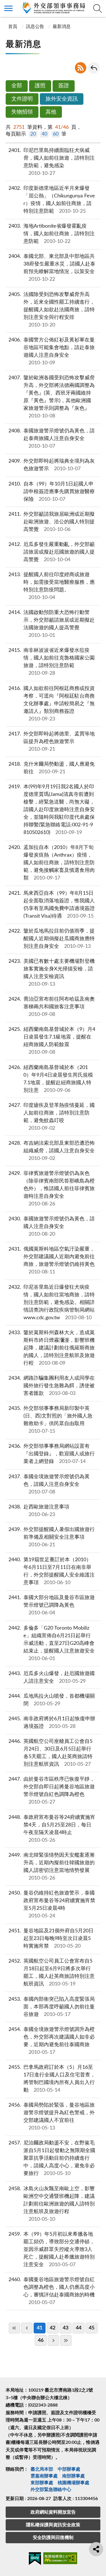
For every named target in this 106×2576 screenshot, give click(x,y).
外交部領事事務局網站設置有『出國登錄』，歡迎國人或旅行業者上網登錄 (52, 1454)
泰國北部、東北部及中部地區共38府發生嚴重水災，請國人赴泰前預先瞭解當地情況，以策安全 (52, 268)
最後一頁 (66, 2340)
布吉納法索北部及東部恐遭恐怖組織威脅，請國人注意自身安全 (52, 1151)
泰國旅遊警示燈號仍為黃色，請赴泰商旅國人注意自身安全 (52, 439)
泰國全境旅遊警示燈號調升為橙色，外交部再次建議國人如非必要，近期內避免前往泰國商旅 (52, 2041)
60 (56, 134)
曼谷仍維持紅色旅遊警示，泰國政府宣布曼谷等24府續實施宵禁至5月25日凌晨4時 (52, 1905)
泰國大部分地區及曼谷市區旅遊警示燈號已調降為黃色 (52, 1605)
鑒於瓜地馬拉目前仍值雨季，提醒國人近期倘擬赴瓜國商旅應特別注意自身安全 (52, 939)
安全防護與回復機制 (53, 2538)
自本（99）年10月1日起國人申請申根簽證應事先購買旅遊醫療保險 (52, 492)
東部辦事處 (42, 2483)
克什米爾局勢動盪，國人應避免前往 (52, 768)
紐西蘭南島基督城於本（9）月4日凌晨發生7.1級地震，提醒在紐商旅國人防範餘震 (52, 1041)
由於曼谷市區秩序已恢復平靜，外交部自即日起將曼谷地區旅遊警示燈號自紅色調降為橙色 (52, 1791)
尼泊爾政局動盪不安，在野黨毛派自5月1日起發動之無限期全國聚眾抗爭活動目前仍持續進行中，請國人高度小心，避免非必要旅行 (52, 2158)
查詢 (98, 8)
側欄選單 (8, 8)
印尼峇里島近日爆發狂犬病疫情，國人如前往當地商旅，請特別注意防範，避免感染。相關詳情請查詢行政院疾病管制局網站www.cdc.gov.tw (52, 1303)
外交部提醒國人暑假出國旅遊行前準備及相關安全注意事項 (52, 1537)
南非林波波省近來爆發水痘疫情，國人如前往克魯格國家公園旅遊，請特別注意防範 (52, 662)
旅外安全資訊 (62, 99)
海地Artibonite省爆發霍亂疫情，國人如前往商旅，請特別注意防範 (52, 234)
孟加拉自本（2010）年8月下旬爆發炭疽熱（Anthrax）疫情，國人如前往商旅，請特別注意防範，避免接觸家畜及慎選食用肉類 (52, 863)
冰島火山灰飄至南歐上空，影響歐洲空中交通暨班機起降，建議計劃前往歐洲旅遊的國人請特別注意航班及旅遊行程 (52, 2204)
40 (44, 134)
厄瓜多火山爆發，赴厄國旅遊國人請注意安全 (52, 1677)
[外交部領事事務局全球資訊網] (53, 8)
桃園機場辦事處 (73, 2483)
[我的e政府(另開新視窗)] (35, 2560)
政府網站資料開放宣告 (53, 2512)
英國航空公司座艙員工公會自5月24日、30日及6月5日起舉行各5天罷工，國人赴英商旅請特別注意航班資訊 (51, 1753)
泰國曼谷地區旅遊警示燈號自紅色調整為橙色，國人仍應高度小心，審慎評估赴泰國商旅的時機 (52, 2291)
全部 (17, 86)
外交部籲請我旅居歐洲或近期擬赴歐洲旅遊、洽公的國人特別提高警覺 (52, 522)
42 (53, 2328)
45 (92, 2328)
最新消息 (62, 27)
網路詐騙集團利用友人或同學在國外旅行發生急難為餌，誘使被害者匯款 (52, 1386)
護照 (40, 86)
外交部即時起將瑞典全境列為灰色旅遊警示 (52, 465)
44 (79, 2328)
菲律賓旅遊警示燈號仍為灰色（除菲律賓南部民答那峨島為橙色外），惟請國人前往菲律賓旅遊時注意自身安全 (52, 1189)
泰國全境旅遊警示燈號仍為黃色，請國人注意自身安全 (49, 1484)
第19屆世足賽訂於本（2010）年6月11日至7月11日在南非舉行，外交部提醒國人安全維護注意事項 (52, 1571)
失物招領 (22, 112)
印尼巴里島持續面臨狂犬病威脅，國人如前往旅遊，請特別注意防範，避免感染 (52, 162)
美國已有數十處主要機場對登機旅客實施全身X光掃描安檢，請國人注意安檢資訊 (52, 973)
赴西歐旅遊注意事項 (39, 1511)
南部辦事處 (73, 2476)
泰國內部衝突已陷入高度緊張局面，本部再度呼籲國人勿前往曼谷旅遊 (52, 2007)
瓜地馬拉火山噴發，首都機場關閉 (52, 1700)
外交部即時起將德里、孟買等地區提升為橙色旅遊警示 (52, 742)
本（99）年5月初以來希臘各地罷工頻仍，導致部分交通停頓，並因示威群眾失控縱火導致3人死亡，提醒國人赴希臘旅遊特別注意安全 (52, 2250)
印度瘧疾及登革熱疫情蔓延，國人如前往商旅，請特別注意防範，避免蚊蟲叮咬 (52, 1117)
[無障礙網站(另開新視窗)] (60, 2559)
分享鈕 (96, 2549)
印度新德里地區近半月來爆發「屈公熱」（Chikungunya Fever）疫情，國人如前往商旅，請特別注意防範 (52, 200)
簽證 (64, 86)
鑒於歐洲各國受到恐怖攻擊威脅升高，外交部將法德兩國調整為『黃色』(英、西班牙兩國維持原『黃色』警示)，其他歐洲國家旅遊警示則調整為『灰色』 (52, 397)
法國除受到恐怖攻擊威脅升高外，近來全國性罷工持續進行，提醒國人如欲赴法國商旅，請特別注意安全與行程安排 (52, 310)
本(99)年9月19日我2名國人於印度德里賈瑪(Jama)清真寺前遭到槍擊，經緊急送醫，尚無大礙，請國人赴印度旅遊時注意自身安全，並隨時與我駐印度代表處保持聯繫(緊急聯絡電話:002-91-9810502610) (52, 810)
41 (40, 2328)
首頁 (12, 27)
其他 (51, 112)
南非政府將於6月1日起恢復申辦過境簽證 (52, 1723)
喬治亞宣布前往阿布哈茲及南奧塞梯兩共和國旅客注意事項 (52, 1007)
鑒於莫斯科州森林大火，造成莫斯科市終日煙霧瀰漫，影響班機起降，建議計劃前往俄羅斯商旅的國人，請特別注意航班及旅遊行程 (52, 1348)
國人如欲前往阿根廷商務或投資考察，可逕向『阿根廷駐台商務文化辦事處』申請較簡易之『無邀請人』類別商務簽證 (52, 704)
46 (41, 2340)
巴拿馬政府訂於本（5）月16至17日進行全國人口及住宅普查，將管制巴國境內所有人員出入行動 (52, 2079)
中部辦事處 (69, 2469)
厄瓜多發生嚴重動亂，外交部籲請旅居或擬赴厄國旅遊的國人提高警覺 (52, 552)
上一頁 (27, 2328)
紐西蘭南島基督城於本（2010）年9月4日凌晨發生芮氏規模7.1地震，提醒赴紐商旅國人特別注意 (51, 1079)
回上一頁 (94, 68)
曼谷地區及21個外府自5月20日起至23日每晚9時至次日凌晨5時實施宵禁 (51, 1939)
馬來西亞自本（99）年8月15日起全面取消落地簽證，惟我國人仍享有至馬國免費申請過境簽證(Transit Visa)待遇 (52, 905)
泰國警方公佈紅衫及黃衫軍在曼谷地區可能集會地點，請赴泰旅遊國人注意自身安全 (52, 351)
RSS (81, 68)
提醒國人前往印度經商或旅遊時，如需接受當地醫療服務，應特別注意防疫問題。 (52, 586)
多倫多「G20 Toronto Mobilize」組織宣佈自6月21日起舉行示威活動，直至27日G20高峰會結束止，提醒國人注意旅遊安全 (52, 1643)
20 (33, 134)
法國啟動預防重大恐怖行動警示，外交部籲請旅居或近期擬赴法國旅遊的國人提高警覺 (52, 624)
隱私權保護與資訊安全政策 (53, 2525)
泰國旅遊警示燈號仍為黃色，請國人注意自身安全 (52, 1227)
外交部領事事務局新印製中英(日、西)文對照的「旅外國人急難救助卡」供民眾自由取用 (51, 1420)
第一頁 (14, 2328)
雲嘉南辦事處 (44, 2476)
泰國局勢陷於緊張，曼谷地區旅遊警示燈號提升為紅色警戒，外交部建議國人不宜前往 (52, 2117)
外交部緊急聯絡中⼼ (51, 2490)
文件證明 (22, 99)
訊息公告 (35, 27)
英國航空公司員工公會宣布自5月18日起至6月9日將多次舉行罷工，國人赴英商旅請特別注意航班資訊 (52, 1973)
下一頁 (53, 2340)
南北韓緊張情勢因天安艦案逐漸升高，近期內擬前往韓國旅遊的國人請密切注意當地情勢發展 (52, 1867)
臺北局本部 (42, 2469)
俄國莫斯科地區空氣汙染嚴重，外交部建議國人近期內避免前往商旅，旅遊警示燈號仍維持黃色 (52, 1261)
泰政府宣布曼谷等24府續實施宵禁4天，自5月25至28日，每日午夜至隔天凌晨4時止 (52, 1829)
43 (66, 2328)
